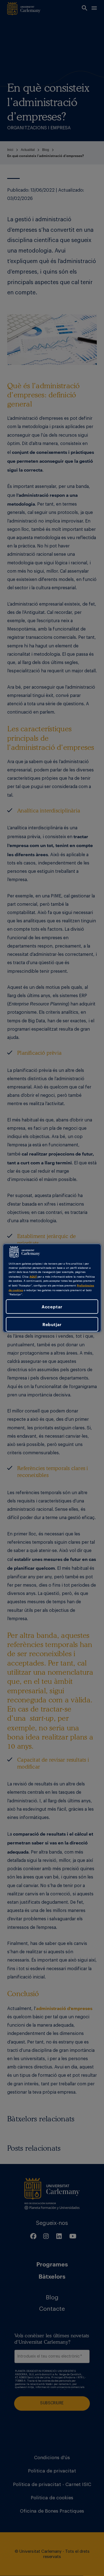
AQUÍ (33, 1276)
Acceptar (52, 1306)
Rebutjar (52, 1324)
